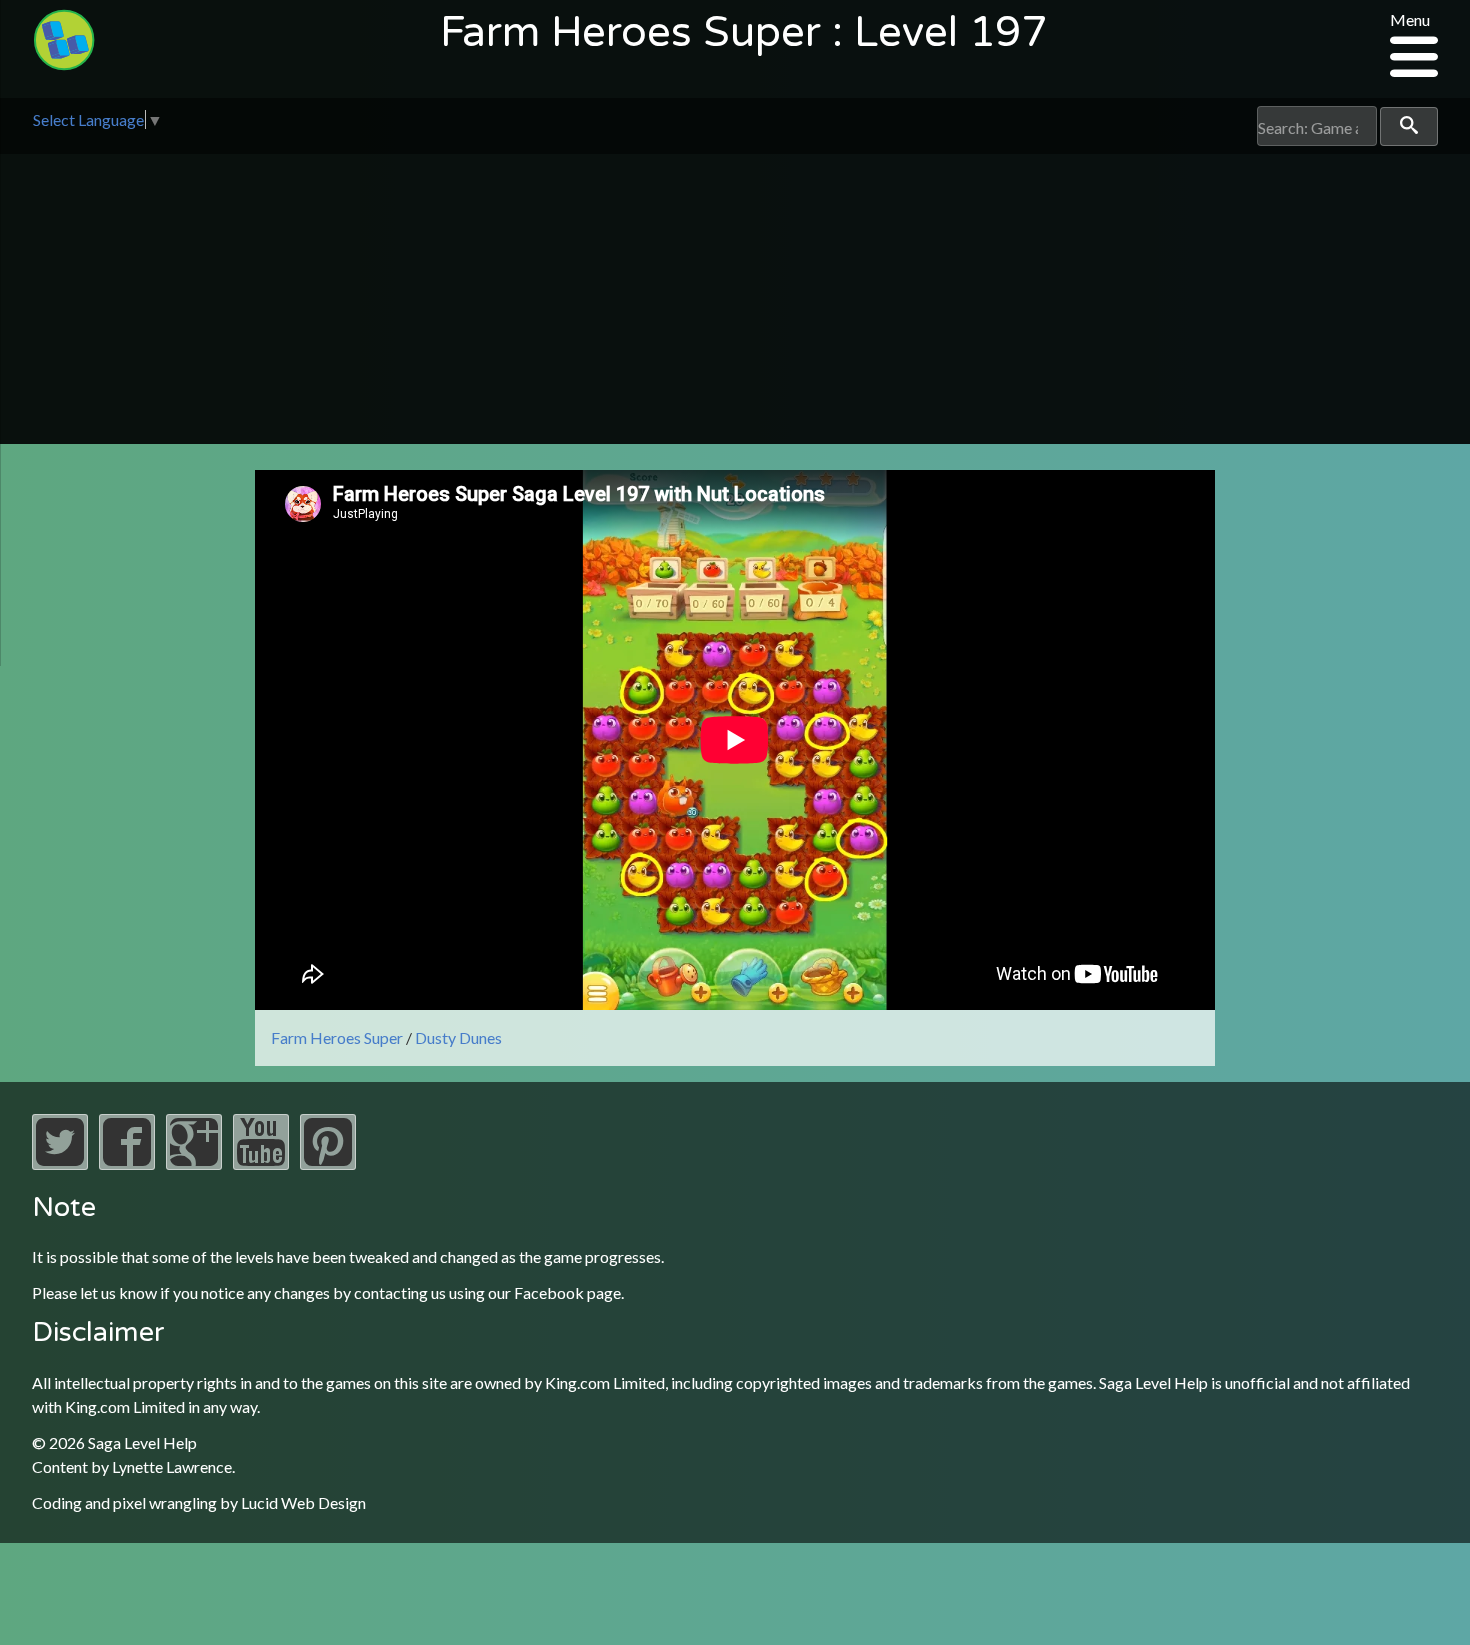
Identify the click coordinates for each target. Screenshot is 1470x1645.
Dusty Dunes (458, 1037)
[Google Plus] (194, 1163)
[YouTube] (261, 1163)
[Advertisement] (735, 304)
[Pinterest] (328, 1163)
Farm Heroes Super (337, 1037)
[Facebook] (127, 1163)
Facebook (549, 1292)
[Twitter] (60, 1163)
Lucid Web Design (303, 1502)
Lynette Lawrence (172, 1466)
